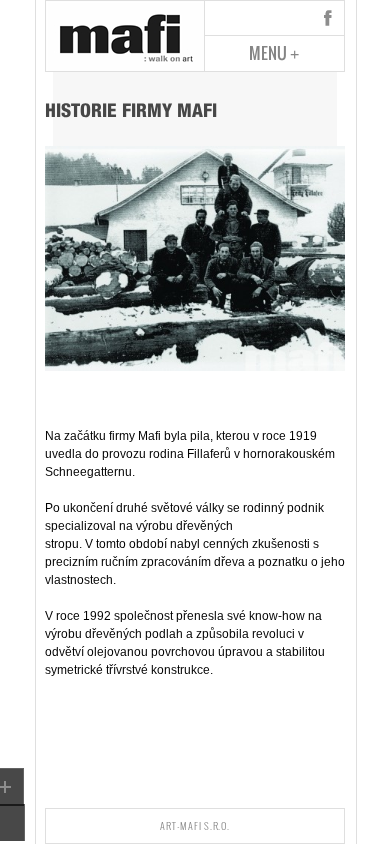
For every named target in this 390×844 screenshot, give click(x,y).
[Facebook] (328, 18)
